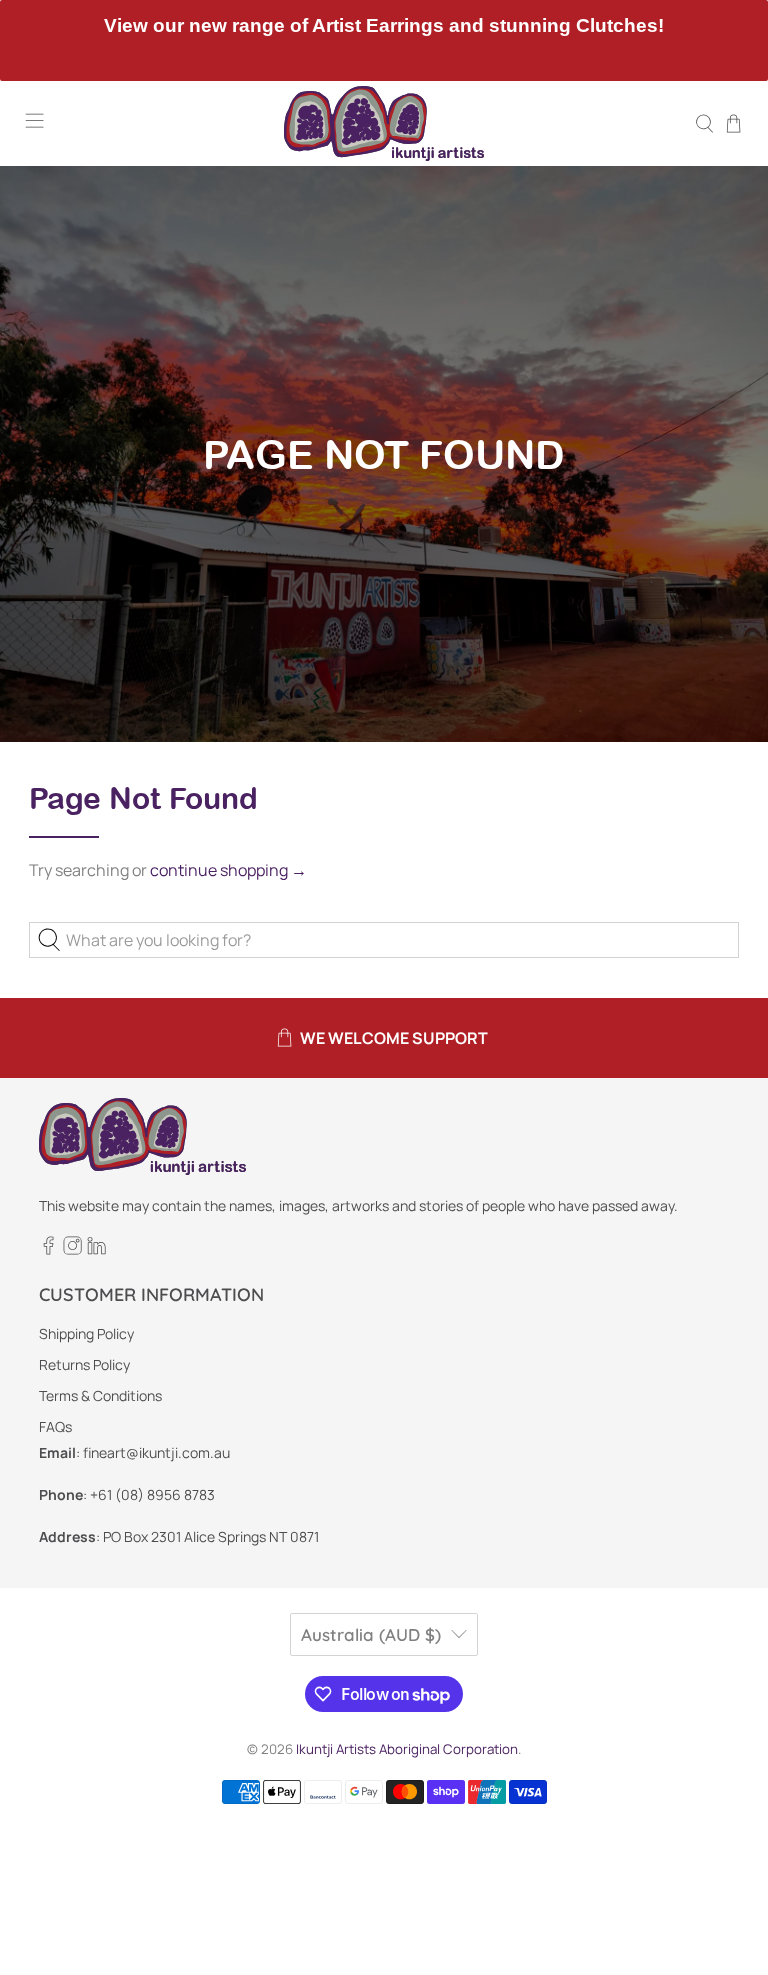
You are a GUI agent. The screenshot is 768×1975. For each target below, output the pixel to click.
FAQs (55, 1426)
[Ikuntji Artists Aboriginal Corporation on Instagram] (72, 1250)
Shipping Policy (86, 1333)
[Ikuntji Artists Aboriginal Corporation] (384, 123)
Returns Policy (84, 1364)
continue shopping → (228, 870)
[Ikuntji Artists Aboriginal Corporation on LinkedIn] (96, 1250)
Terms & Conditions (100, 1395)
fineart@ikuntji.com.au (156, 1452)
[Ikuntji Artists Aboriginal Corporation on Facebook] (48, 1250)
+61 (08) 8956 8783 (152, 1494)
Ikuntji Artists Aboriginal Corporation (407, 1749)
